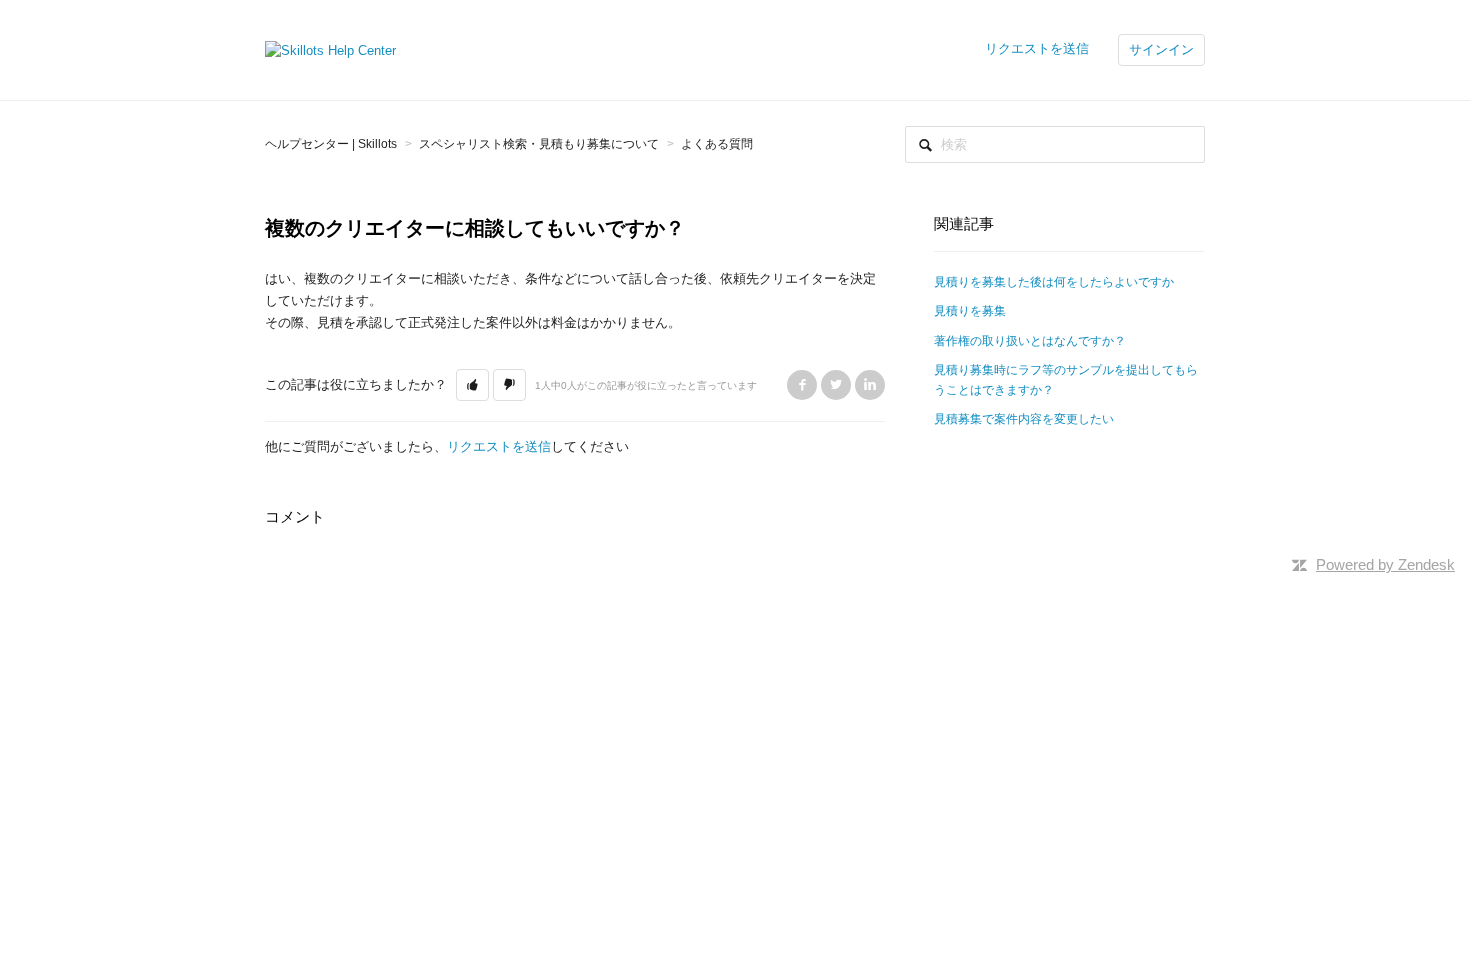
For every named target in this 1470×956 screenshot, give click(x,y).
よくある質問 (717, 144)
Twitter (836, 385)
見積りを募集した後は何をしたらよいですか (1054, 282)
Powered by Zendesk (1385, 564)
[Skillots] (330, 49)
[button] (472, 385)
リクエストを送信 (1037, 48)
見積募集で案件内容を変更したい (1024, 419)
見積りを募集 (970, 311)
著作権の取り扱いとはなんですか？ (1030, 341)
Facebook (802, 385)
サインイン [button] (1161, 49)
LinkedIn (870, 385)
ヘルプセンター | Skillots (331, 144)
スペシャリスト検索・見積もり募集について (539, 144)
